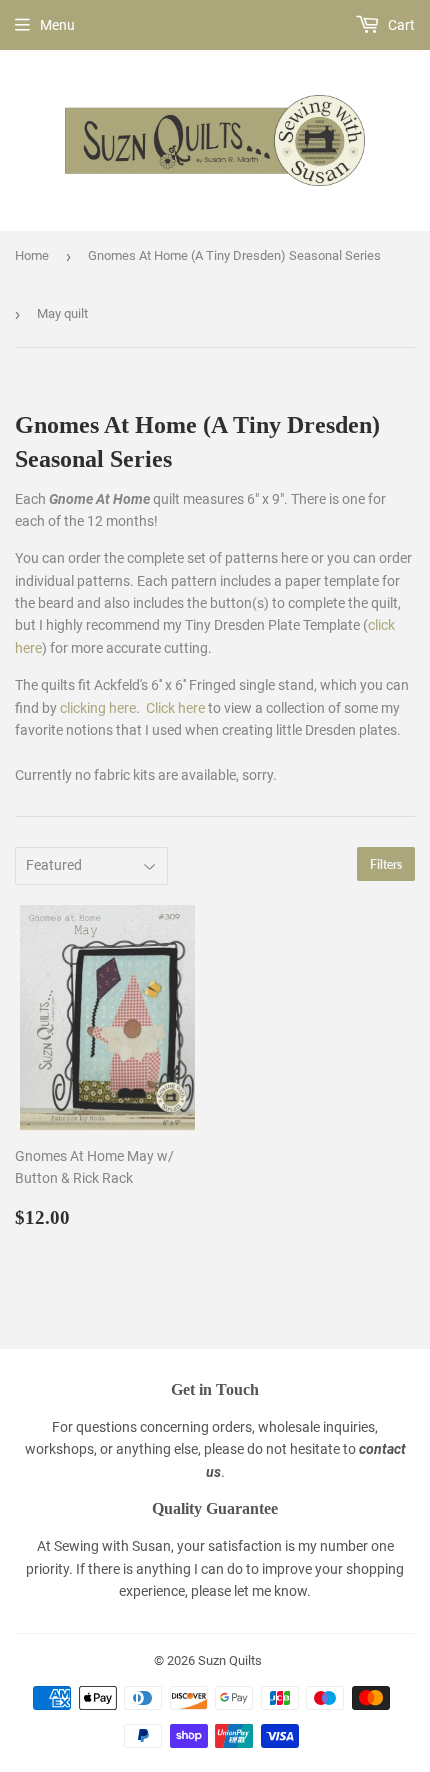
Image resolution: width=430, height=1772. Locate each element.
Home (32, 255)
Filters (386, 864)
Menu (57, 25)
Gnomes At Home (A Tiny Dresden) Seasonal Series (234, 255)
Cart (400, 25)
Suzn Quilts (230, 1660)
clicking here (98, 708)
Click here (175, 708)
